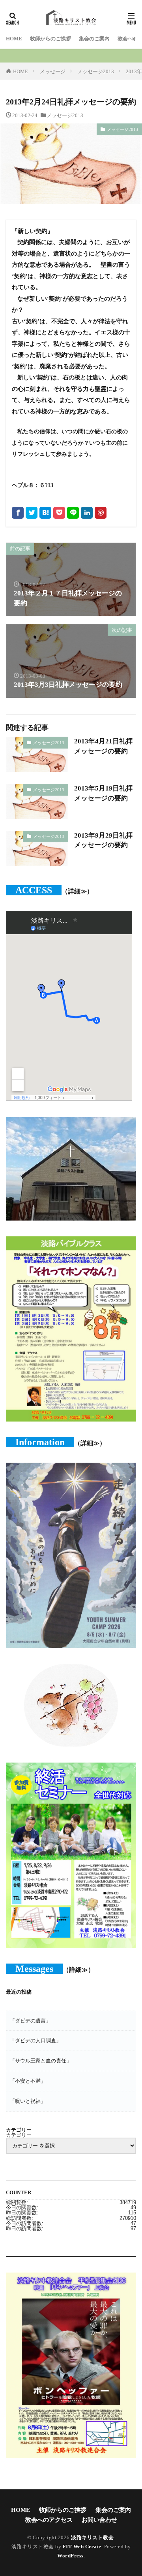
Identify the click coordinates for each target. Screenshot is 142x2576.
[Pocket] (59, 513)
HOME (14, 39)
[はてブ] (45, 513)
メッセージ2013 (96, 71)
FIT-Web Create (82, 2547)
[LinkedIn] (87, 513)
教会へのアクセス (49, 2520)
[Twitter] (32, 513)
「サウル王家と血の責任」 (41, 2061)
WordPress (70, 2556)
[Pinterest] (101, 513)
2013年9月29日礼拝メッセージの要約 (103, 840)
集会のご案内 (94, 39)
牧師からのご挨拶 (50, 39)
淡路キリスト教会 (92, 2537)
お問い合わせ (99, 2520)
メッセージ (53, 71)
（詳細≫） (77, 891)
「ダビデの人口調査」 (35, 2041)
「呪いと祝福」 (28, 2101)
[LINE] (73, 513)
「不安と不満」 (28, 2081)
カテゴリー (19, 2135)
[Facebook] (18, 513)
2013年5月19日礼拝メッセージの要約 (103, 793)
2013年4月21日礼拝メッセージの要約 (103, 746)
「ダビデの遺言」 (30, 2021)
